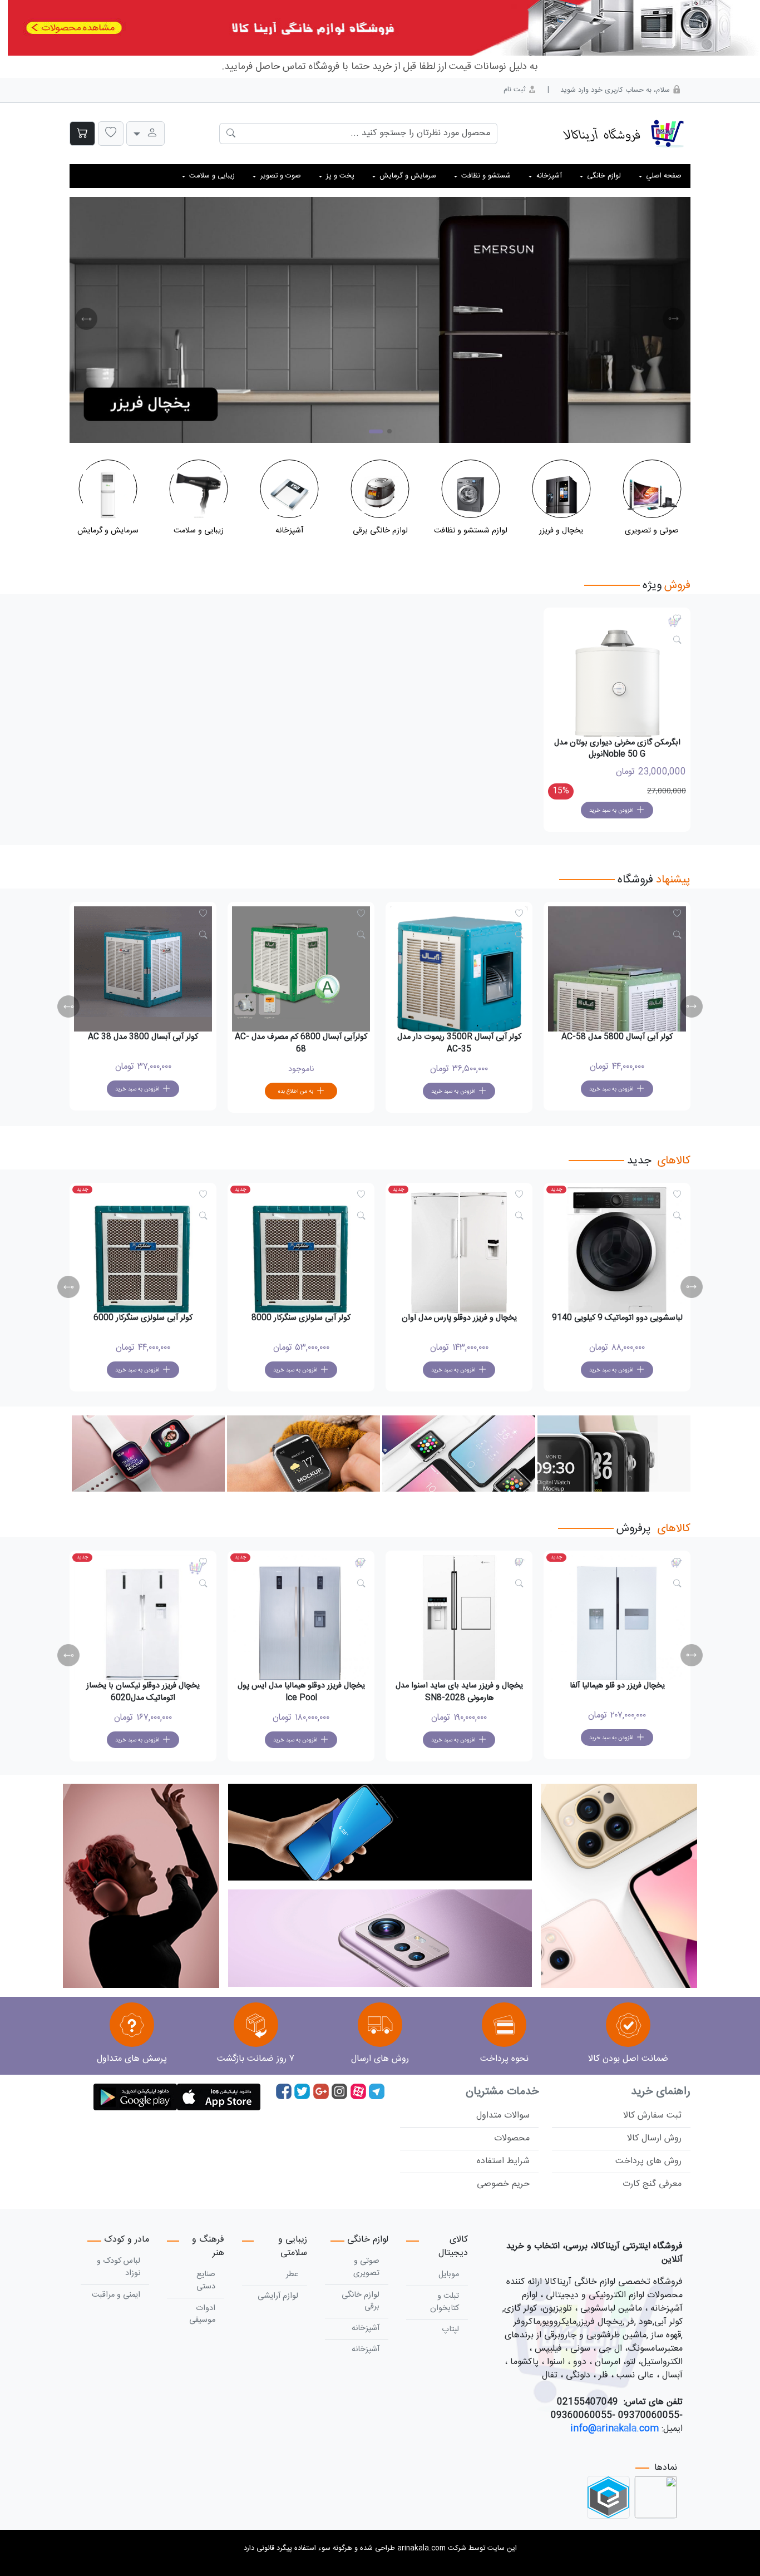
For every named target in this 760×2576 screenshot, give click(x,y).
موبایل (449, 2274)
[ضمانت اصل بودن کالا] (628, 2027)
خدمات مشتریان (502, 2092)
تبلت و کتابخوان (445, 2302)
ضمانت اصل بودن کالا (628, 2059)
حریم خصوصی (503, 2184)
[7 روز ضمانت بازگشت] (256, 2027)
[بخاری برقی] (380, 320)
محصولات (512, 2138)
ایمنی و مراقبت (116, 2295)
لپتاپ (450, 2330)
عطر (292, 2274)
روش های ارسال (380, 2059)
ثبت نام (516, 90)
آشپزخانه (366, 2328)
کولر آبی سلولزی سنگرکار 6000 (301, 1318)
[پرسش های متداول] (132, 2027)
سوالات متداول (503, 2116)
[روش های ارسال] (380, 2027)
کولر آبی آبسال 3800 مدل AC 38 (301, 1037)
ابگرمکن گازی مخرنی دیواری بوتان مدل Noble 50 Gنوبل (617, 749)
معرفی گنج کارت (652, 2184)
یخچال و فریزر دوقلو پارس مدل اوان (617, 1318)
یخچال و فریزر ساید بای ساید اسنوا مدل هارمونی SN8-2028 (617, 1692)
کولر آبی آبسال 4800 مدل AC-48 (143, 1037)
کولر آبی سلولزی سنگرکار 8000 (459, 1318)
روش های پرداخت (648, 2161)
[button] (111, 134)
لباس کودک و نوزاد (119, 2267)
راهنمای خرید (661, 2092)
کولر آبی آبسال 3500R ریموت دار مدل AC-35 (617, 1043)
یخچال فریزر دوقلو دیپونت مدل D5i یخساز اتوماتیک (143, 1692)
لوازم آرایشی (278, 2296)
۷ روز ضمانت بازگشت (256, 2059)
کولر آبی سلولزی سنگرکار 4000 (143, 1318)
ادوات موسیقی (202, 2315)
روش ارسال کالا (654, 2138)
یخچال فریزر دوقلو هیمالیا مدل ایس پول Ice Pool (459, 1692)
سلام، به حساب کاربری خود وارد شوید (616, 90)
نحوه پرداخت (504, 2059)
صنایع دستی (206, 2281)
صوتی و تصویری (366, 2267)
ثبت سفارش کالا (652, 2116)
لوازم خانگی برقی (361, 2301)
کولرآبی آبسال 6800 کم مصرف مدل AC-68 (459, 1043)
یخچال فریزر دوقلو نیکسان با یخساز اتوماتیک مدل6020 (301, 1692)
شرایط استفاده (503, 2161)
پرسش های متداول (132, 2059)
